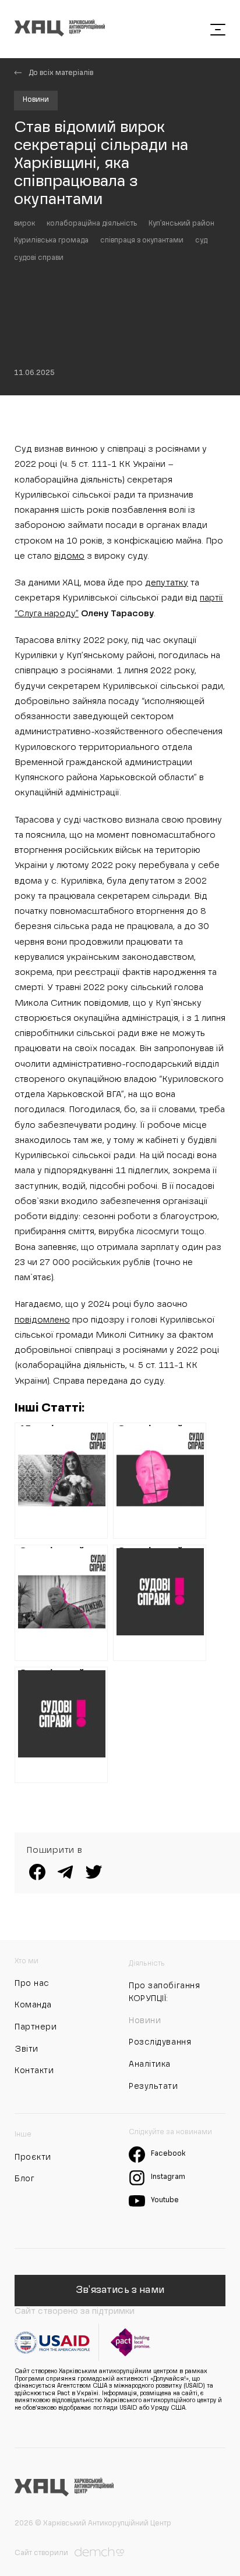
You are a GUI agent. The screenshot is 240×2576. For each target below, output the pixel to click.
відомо (69, 556)
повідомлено (42, 1320)
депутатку (167, 583)
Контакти (34, 2071)
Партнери (36, 2027)
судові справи (39, 258)
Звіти (27, 2049)
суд (201, 241)
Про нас (32, 1984)
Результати (153, 2086)
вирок (24, 224)
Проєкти (33, 2157)
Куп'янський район (181, 224)
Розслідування (160, 2042)
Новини (36, 100)
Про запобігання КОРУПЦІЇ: (164, 1992)
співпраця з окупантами (142, 241)
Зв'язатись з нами (120, 2291)
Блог (24, 2179)
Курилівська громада (51, 241)
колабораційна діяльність (92, 224)
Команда (33, 2005)
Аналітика (150, 2064)
